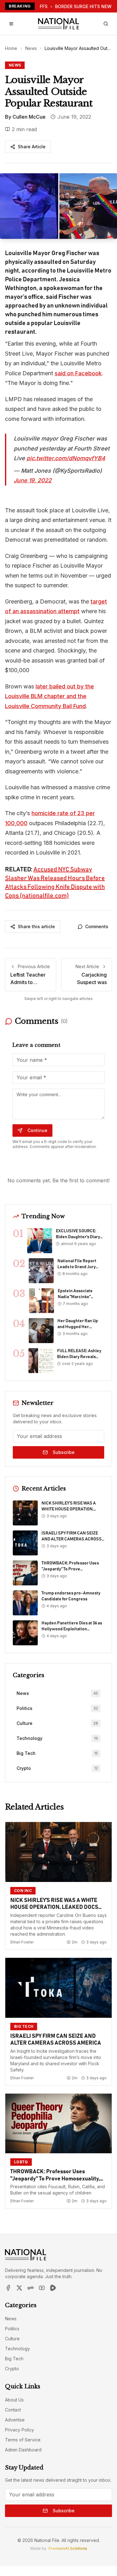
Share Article (32, 147)
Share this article (36, 926)
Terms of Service (23, 2440)
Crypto (12, 2369)
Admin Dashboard (23, 2450)
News (31, 48)
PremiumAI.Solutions (68, 2548)
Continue (37, 1130)
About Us (14, 2400)
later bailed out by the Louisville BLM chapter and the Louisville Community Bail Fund (49, 696)
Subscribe (64, 1452)
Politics (12, 2329)
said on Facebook (78, 373)
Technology (17, 2349)
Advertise (15, 2420)
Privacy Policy (19, 2430)
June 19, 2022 (33, 480)
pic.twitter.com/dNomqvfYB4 (66, 458)
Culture (12, 2339)
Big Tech (14, 2359)
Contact (13, 2410)
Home (11, 48)
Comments (97, 926)
